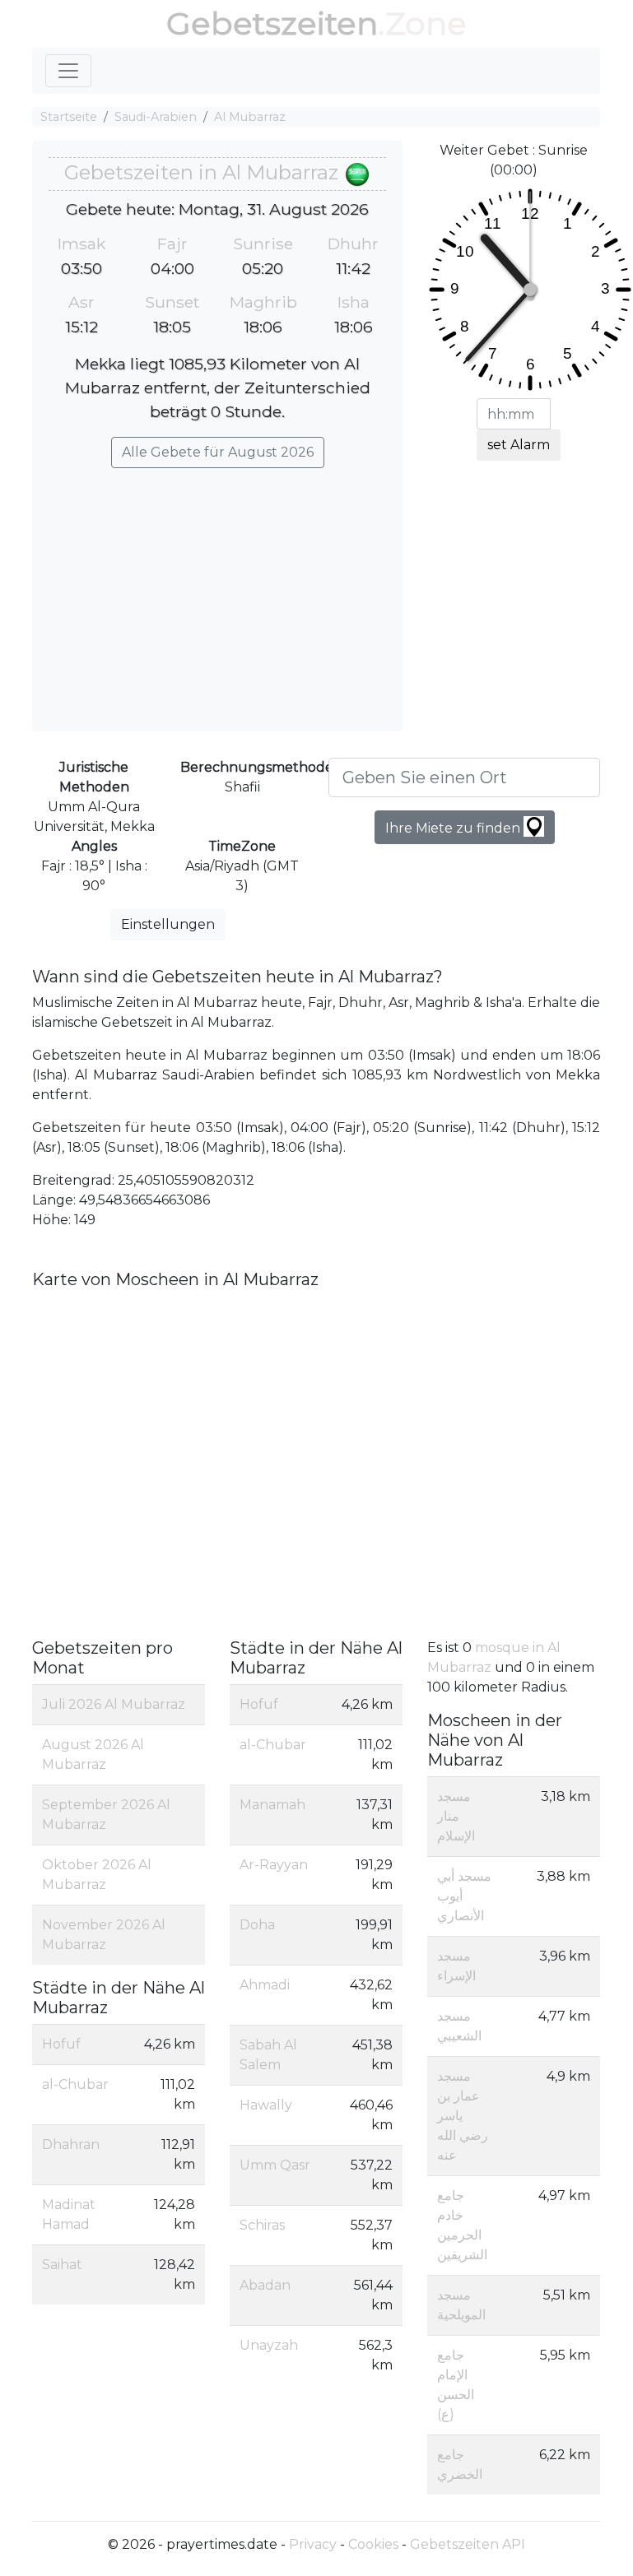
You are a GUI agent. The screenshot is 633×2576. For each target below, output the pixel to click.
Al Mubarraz (250, 117)
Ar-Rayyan (274, 1865)
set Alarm (519, 445)
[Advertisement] (217, 592)
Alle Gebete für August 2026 (218, 452)
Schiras (262, 2225)
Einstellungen (168, 924)
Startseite (69, 117)
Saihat (62, 2265)
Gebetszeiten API (468, 2544)
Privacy (313, 2544)
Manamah (272, 1805)
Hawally (266, 2105)
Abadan (265, 2285)
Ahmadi (265, 1985)
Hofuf (61, 2044)
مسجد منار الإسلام (456, 1816)
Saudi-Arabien (156, 117)
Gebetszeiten (272, 23)
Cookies (373, 2544)
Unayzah (269, 2345)
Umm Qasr (275, 2165)
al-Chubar (75, 2084)
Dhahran (71, 2144)
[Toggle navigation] (68, 71)
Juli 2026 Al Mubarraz (114, 1704)
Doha (257, 1925)
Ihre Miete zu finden (454, 828)
